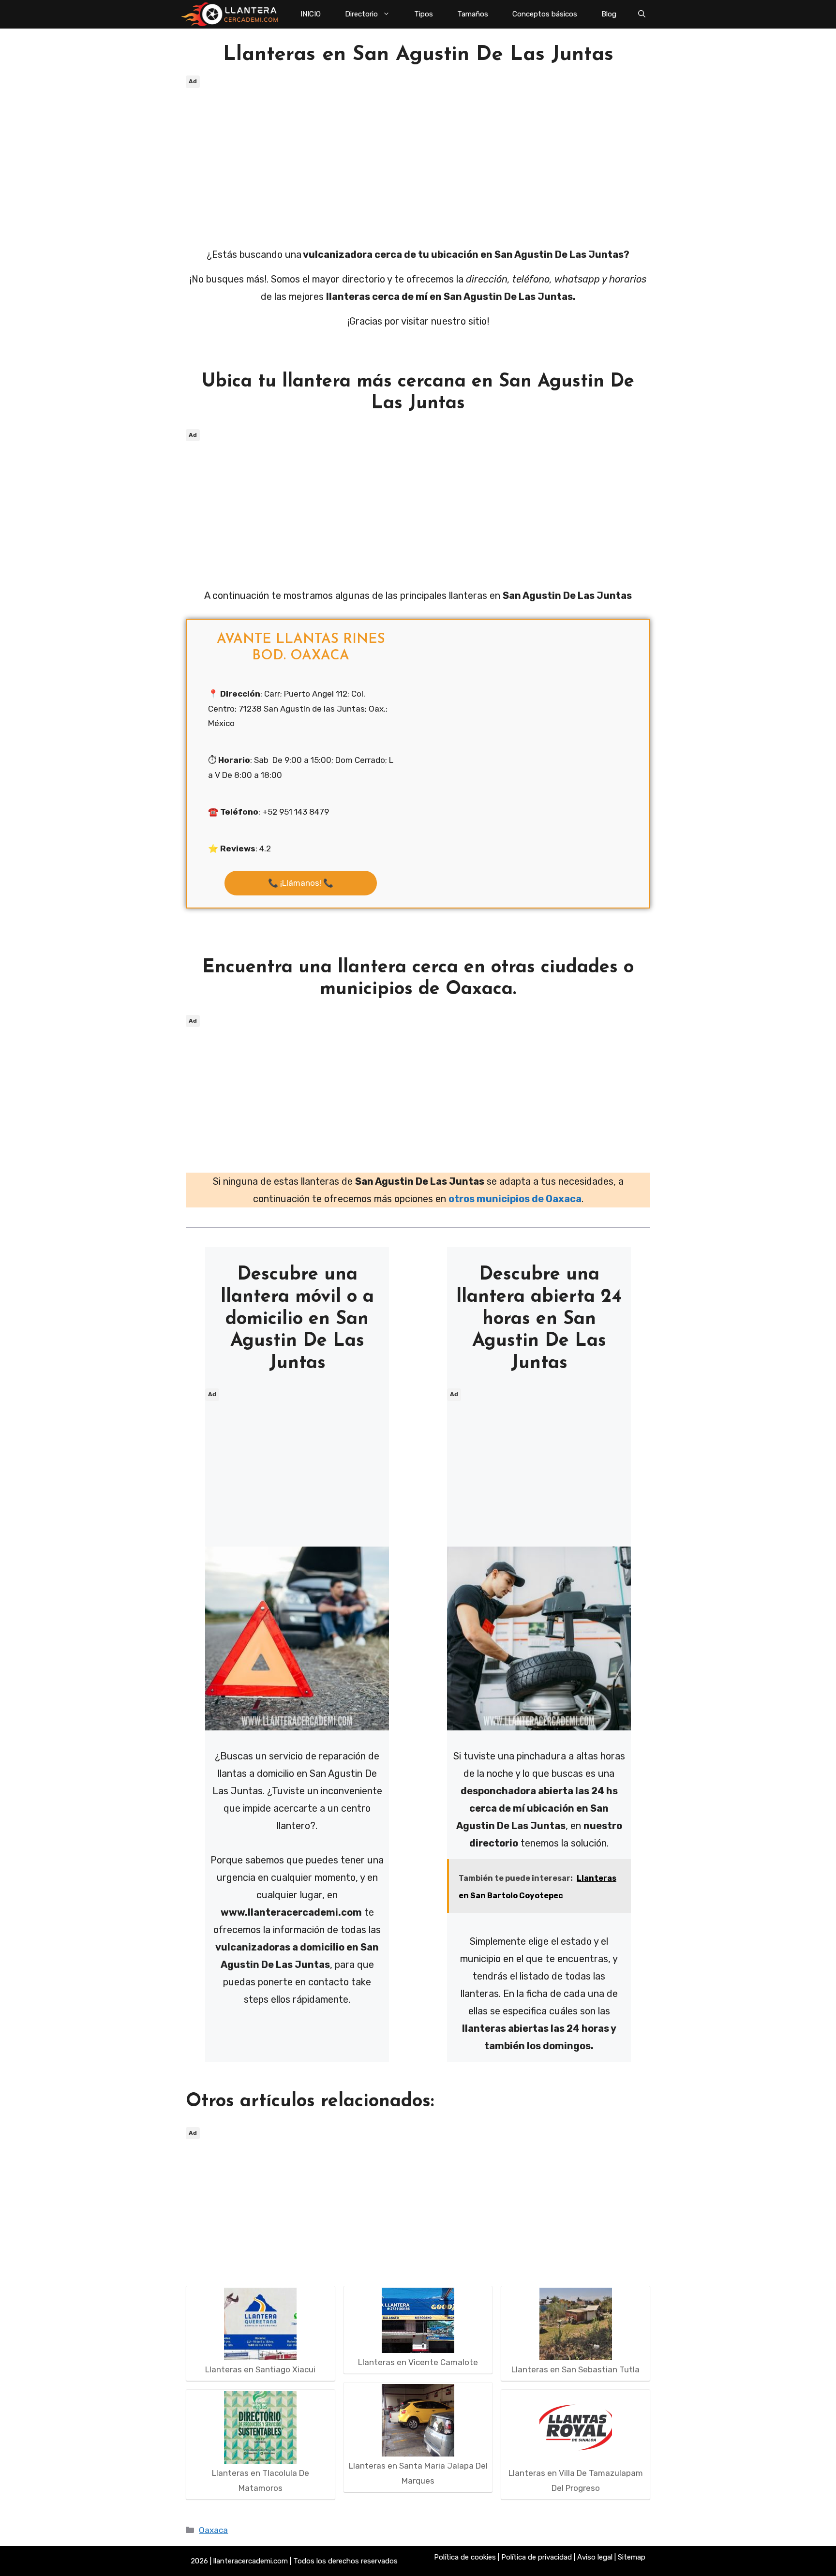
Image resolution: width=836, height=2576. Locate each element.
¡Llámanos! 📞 (301, 883)
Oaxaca (213, 2530)
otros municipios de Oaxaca (515, 1199)
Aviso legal (595, 2557)
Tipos (424, 14)
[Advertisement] (418, 159)
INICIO (311, 14)
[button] (642, 14)
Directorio (361, 14)
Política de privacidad (537, 2557)
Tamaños (473, 14)
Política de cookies (465, 2557)
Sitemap (632, 2557)
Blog (609, 14)
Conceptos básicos (545, 14)
